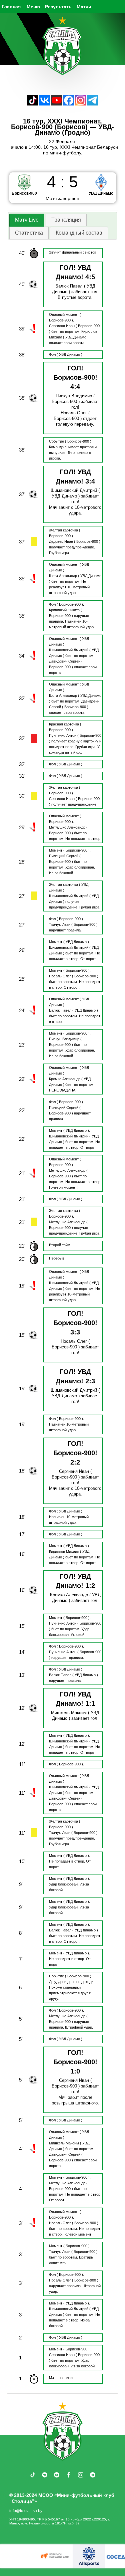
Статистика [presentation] (29, 233)
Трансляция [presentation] (66, 220)
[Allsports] (83, 2556)
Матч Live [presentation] (27, 220)
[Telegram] (93, 104)
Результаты (59, 7)
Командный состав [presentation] (79, 233)
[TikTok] (33, 104)
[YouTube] (57, 104)
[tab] (27, 220)
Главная (11, 7)
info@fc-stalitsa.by (26, 2511)
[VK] (45, 104)
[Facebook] (69, 104)
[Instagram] (81, 104)
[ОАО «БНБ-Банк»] (50, 2556)
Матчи (84, 7)
